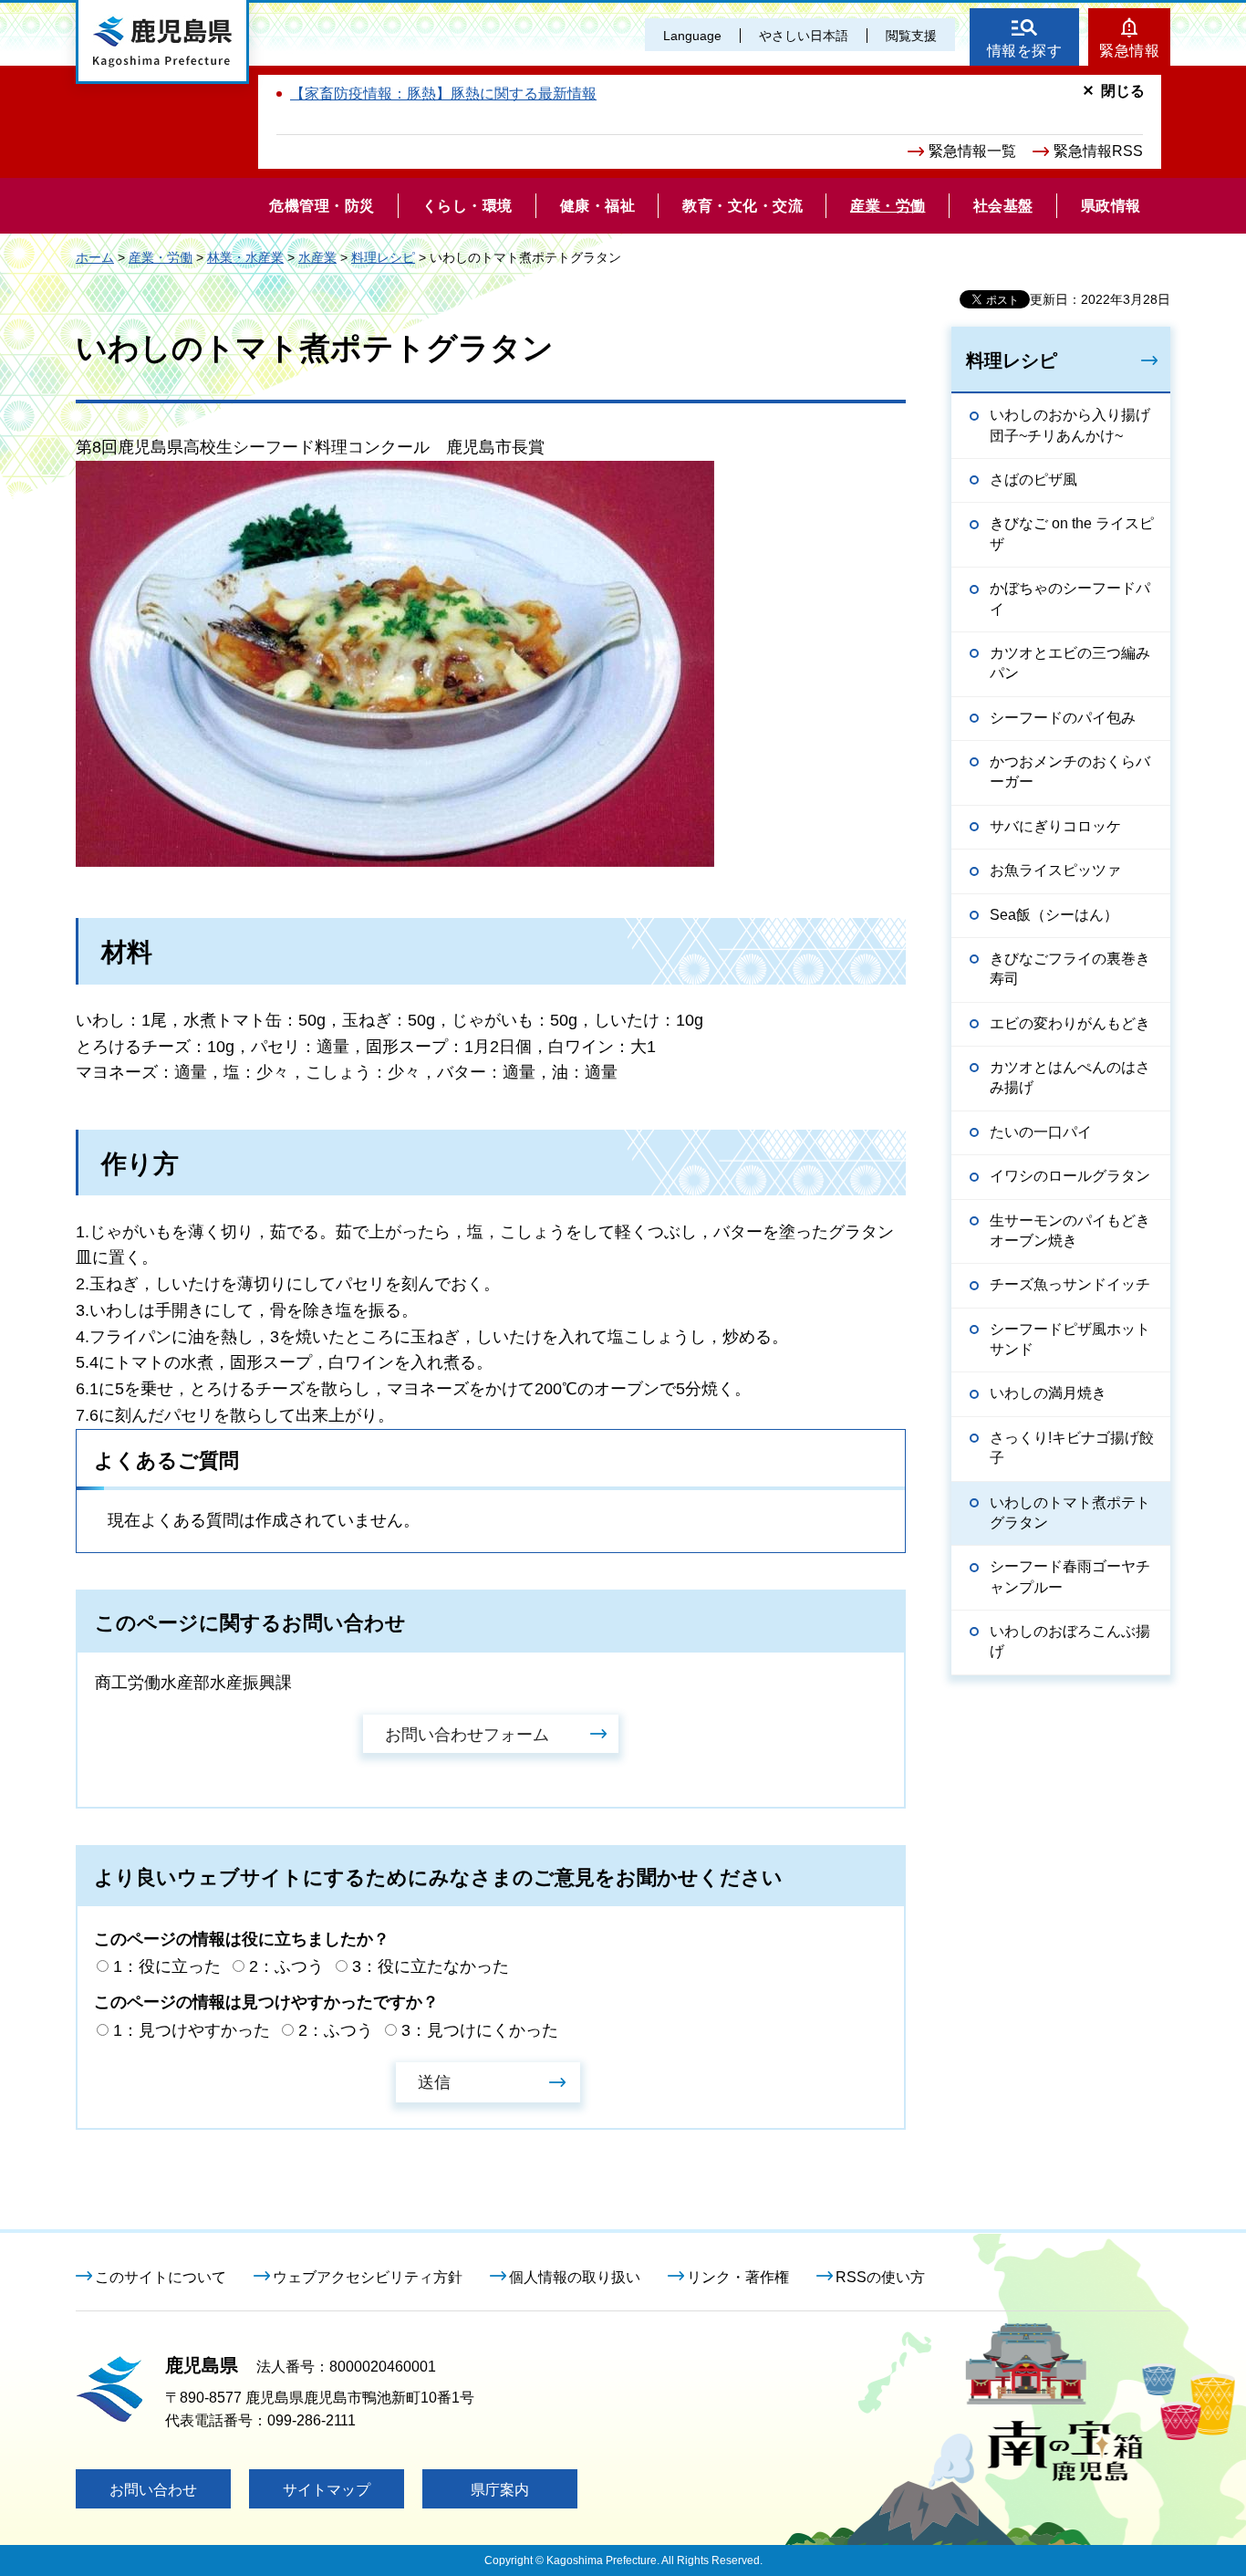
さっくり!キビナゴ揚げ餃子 (1072, 1448)
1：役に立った (167, 1966)
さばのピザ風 (1033, 480)
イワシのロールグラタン (1070, 1176)
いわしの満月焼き (1048, 1393)
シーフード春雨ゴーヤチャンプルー (1070, 1576)
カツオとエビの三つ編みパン (1070, 663)
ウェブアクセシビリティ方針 (368, 2277)
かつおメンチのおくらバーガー (1070, 772)
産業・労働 (161, 257)
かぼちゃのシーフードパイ (1070, 598)
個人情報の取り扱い (575, 2277)
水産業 (317, 257)
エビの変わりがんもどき (1070, 1023)
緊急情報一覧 (972, 151)
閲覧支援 (911, 36)
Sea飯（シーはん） (1054, 915)
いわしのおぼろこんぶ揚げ (1070, 1641)
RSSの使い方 (880, 2277)
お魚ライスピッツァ (1055, 870)
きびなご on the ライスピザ (1072, 533)
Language (692, 36)
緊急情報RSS (1098, 151)
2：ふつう (286, 1966)
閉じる (1123, 91)
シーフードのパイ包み (1063, 718)
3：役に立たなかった (431, 1966)
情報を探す (1025, 51)
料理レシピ (383, 257)
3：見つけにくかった (480, 2030)
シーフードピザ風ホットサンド (1070, 1339)
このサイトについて (161, 2277)
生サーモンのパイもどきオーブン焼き (1070, 1231)
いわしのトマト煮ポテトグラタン (1070, 1512)
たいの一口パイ (1041, 1132)
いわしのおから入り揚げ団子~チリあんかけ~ (1070, 425)
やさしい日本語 (804, 36)
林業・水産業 (245, 257)
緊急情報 (1129, 51)
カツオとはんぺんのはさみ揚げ (1070, 1077)
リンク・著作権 (738, 2277)
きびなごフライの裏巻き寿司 (1070, 969)
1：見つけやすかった (192, 2030)
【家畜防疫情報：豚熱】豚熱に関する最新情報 (443, 94)
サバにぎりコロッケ (1055, 826)
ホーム (95, 257)
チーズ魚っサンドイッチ (1070, 1284)
